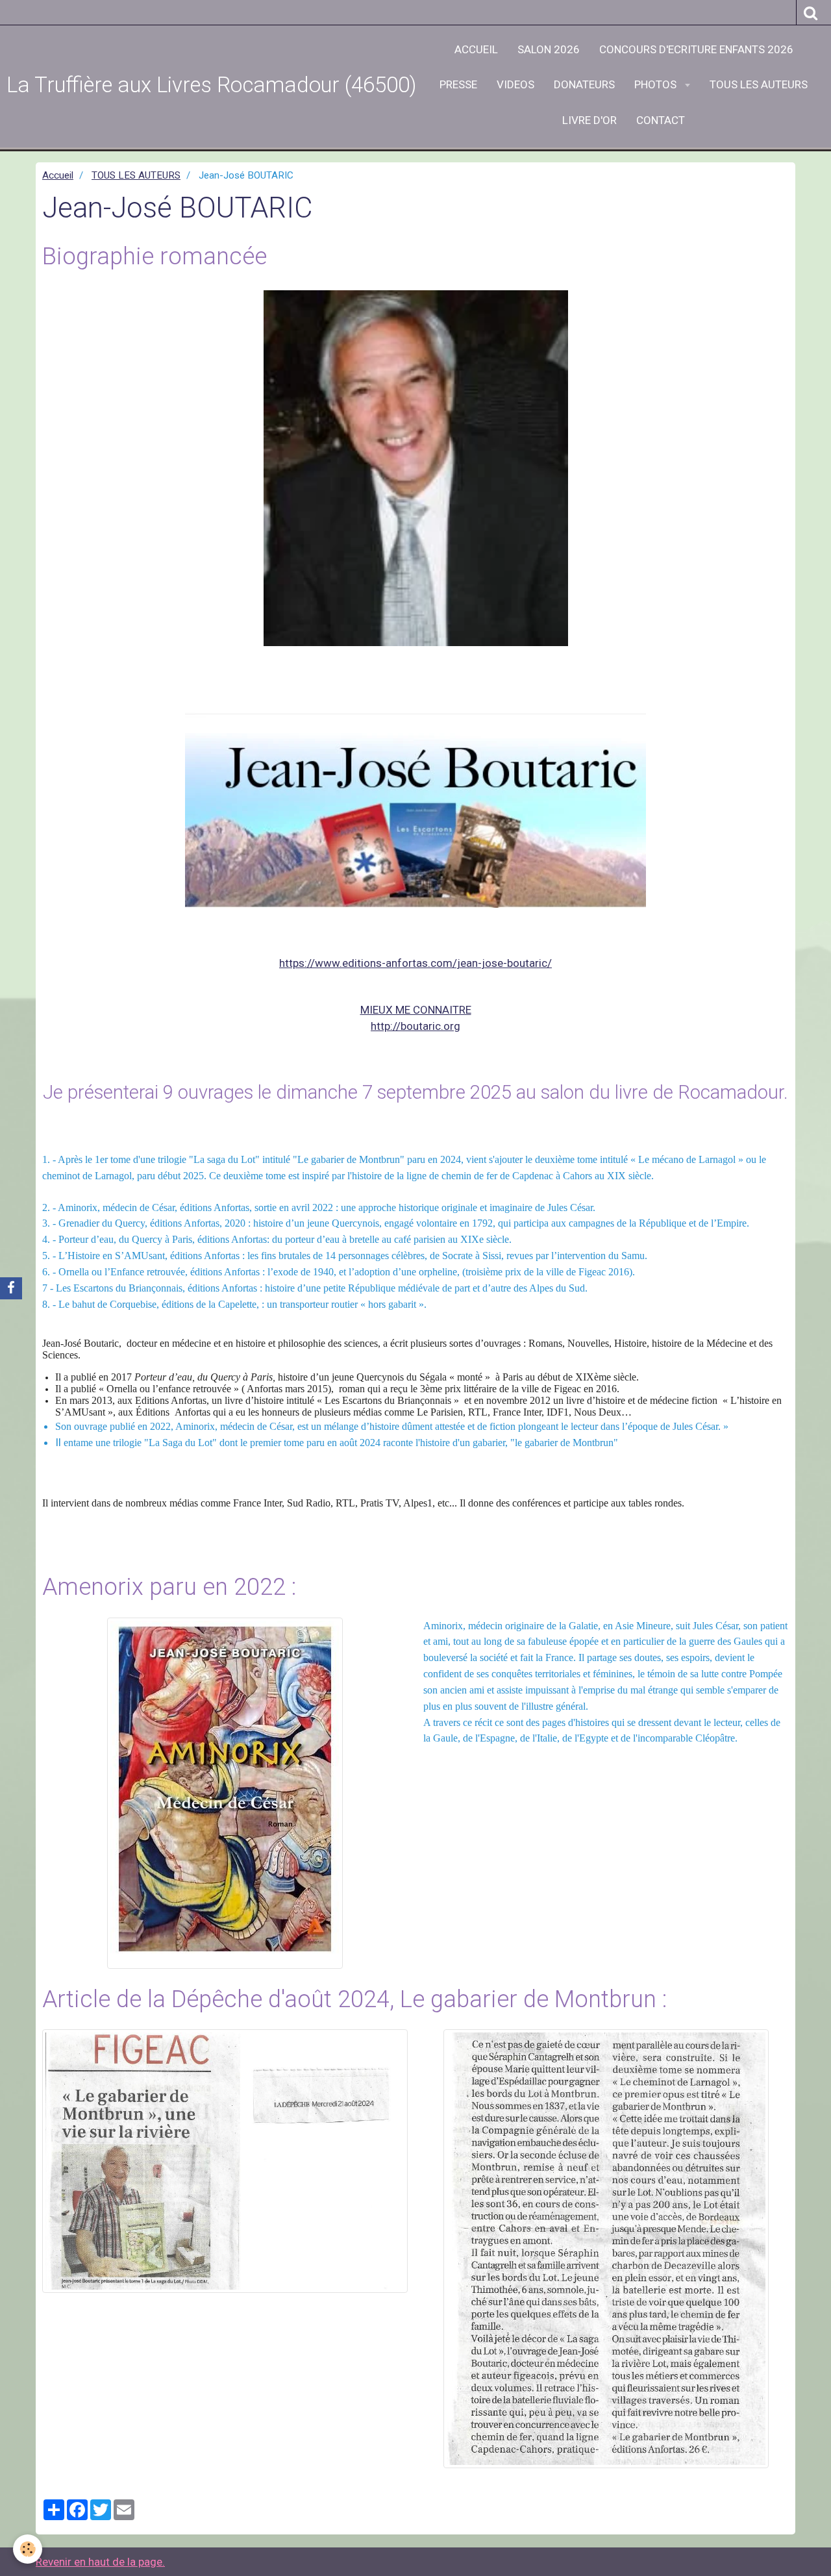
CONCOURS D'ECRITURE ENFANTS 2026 (696, 49)
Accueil (58, 175)
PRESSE (458, 84)
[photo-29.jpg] (415, 469)
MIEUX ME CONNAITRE (416, 1010)
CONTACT (661, 120)
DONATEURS (584, 84)
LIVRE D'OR (589, 120)
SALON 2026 (549, 49)
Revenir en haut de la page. (100, 2562)
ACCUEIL (476, 49)
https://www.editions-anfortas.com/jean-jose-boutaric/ (415, 963)
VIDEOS (515, 84)
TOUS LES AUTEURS (759, 84)
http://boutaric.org (415, 1026)
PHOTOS (657, 84)
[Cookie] (28, 2549)
